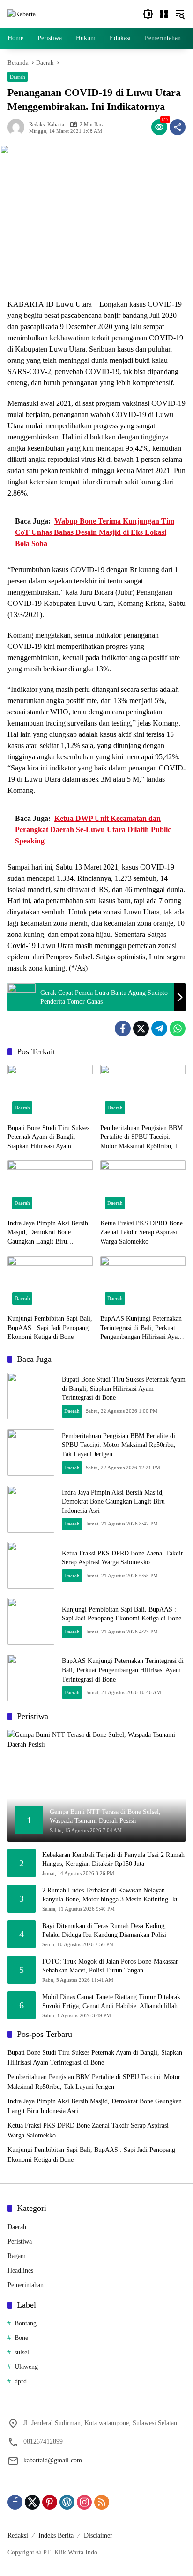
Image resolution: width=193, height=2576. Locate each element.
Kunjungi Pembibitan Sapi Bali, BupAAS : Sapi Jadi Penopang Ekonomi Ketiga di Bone (50, 1328)
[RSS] (102, 2502)
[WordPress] (67, 2502)
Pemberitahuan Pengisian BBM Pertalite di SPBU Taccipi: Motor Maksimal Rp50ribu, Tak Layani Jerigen (142, 1138)
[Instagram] (84, 2502)
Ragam (17, 2256)
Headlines (20, 2270)
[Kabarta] (22, 14)
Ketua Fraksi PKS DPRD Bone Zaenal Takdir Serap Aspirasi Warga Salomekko (141, 1232)
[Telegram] (159, 1029)
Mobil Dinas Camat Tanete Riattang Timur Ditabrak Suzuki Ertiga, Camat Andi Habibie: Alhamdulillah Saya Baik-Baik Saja (111, 2002)
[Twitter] (141, 1029)
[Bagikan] (178, 127)
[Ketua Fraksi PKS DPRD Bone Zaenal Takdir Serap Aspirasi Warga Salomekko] (143, 1187)
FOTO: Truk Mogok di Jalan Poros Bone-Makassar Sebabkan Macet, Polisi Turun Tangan (110, 1966)
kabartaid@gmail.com (53, 2460)
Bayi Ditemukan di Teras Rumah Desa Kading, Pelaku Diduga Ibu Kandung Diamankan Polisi (104, 1931)
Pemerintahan (26, 2285)
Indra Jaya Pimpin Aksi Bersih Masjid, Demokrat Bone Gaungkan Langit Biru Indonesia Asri (48, 1233)
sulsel (22, 2352)
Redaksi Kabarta (47, 125)
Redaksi (18, 2536)
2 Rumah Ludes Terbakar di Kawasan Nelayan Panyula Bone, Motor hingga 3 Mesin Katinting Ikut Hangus (111, 1896)
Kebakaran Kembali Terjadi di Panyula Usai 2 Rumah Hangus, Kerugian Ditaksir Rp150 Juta (113, 1860)
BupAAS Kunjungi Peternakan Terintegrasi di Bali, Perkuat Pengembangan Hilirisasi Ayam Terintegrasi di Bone (141, 1328)
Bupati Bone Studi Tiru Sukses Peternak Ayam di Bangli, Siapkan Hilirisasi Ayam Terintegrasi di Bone (48, 1138)
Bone (21, 2338)
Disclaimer (98, 2536)
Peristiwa (20, 2241)
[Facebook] (123, 1029)
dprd (21, 2381)
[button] (148, 14)
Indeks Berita (56, 2536)
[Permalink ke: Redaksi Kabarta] (18, 127)
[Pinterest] (50, 2502)
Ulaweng (26, 2367)
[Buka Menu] (164, 14)
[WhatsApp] (178, 1029)
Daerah (18, 77)
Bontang (26, 2323)
